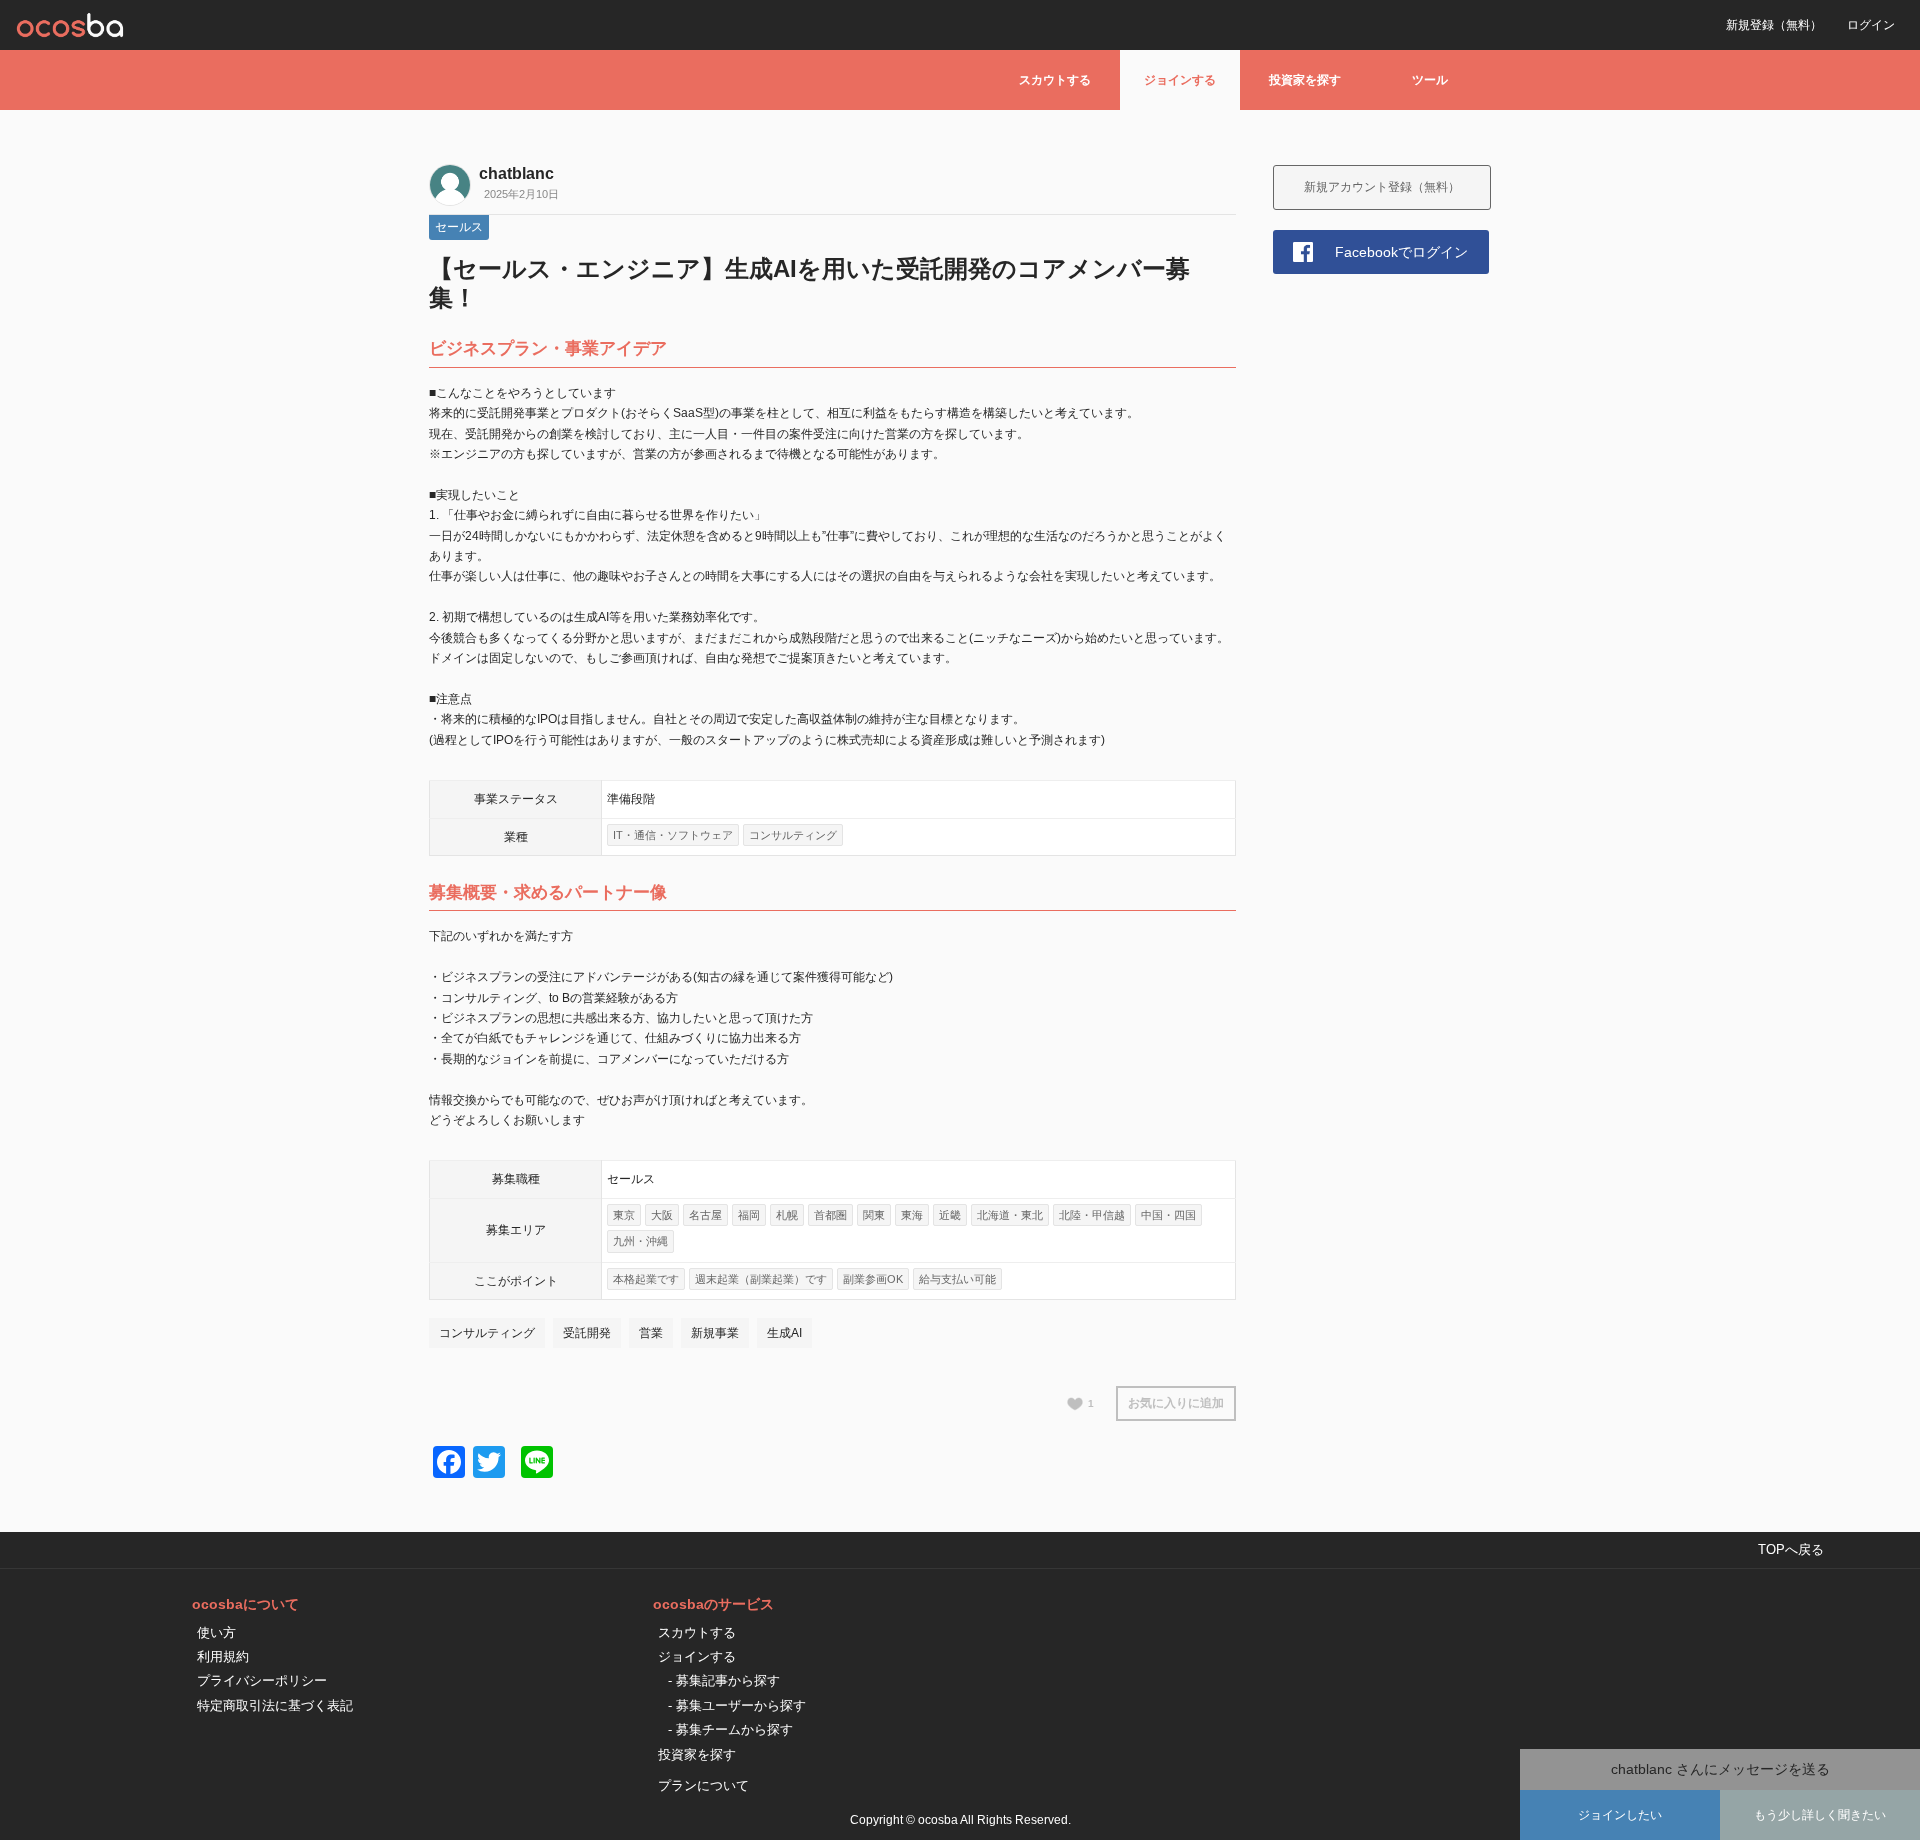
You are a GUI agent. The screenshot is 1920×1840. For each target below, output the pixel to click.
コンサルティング (487, 1333)
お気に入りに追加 (1176, 1403)
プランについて (703, 1785)
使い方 (216, 1632)
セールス (459, 227)
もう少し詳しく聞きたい (1820, 1815)
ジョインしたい (1620, 1815)
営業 (651, 1333)
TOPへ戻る (1791, 1549)
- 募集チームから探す (730, 1729)
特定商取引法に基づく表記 (275, 1705)
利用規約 (223, 1656)
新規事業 (715, 1333)
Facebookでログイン (1401, 252)
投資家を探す (1305, 80)
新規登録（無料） (1774, 25)
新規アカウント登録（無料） (1382, 187)
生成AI (784, 1333)
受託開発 (587, 1333)
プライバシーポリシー (262, 1680)
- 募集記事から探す (724, 1680)
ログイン (1871, 25)
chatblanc (516, 173)
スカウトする (1055, 80)
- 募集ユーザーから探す (737, 1705)
